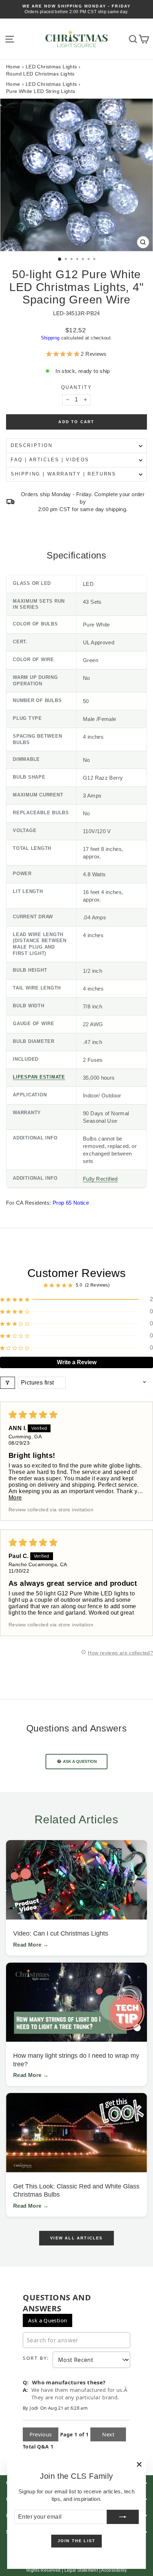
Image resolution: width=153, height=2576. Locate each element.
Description (32, 445)
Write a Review (77, 1362)
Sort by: (36, 2358)
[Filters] (7, 1383)
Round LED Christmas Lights (40, 74)
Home (13, 67)
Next (108, 2434)
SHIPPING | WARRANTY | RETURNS (63, 474)
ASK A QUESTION (79, 1761)
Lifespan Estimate (39, 1077)
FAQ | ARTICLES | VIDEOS (50, 460)
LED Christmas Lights (51, 67)
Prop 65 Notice (71, 1203)
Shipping (50, 338)
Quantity (77, 387)
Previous (41, 2434)
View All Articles (76, 2238)
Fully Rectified (100, 1179)
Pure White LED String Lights (41, 91)
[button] (64, 354)
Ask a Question (48, 2320)
